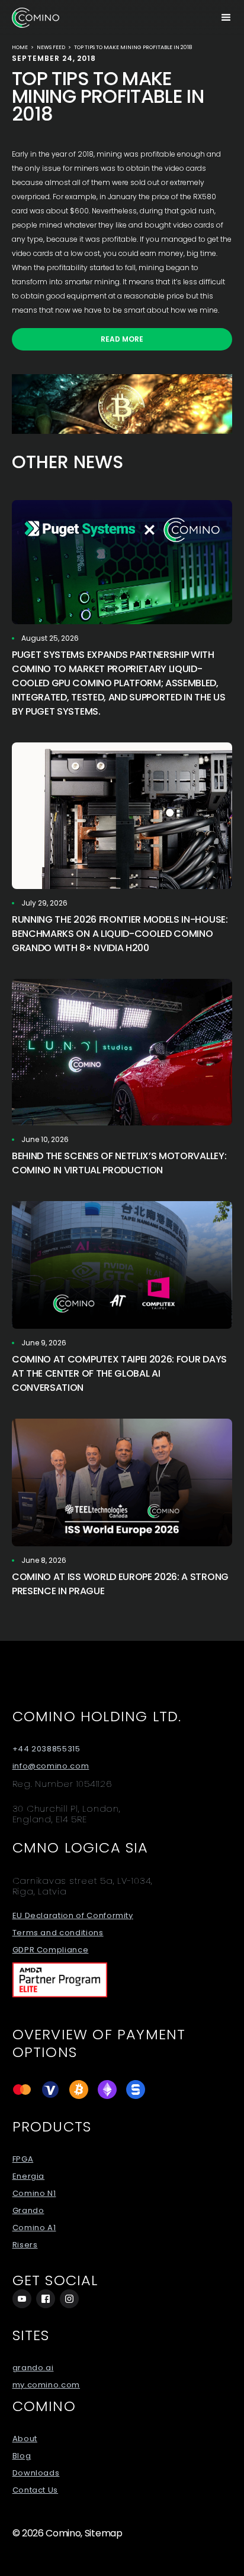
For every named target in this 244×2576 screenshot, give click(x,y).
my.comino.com (46, 2385)
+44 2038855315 (46, 1749)
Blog (22, 2456)
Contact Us (36, 2490)
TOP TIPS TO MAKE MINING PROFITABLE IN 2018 (133, 47)
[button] (226, 18)
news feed (51, 47)
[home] (36, 18)
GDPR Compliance (51, 1950)
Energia (29, 2176)
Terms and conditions (58, 1933)
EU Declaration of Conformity (73, 1916)
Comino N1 (34, 2194)
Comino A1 (34, 2228)
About (25, 2439)
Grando (28, 2211)
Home (20, 47)
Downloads (36, 2473)
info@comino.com (51, 1766)
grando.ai (33, 2368)
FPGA (23, 2159)
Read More (122, 339)
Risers (25, 2245)
